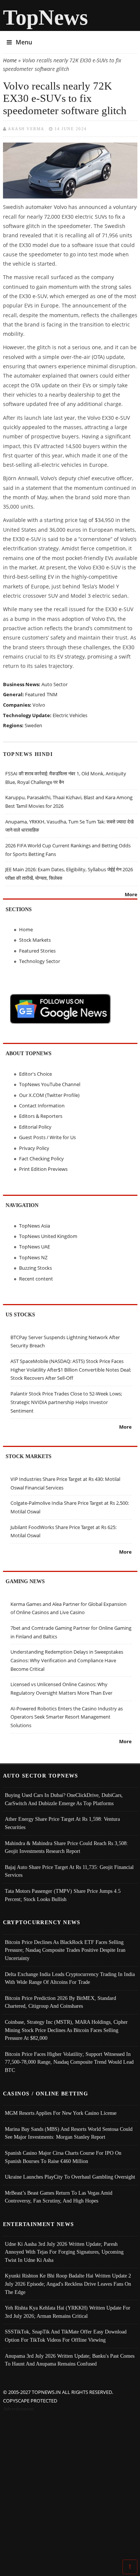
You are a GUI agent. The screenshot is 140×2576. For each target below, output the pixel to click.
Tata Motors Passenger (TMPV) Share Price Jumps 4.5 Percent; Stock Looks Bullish (63, 1895)
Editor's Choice (35, 1074)
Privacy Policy (34, 1148)
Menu (24, 42)
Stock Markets (35, 940)
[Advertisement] (70, 2487)
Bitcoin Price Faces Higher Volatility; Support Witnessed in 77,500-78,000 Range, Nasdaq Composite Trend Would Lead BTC (69, 2062)
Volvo (39, 705)
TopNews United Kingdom (48, 1236)
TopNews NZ (33, 1257)
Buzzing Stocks (35, 1268)
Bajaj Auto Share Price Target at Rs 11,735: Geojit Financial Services (69, 1871)
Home (10, 60)
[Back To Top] (130, 2566)
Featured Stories (37, 951)
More (131, 894)
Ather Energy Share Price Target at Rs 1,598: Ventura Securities (62, 1823)
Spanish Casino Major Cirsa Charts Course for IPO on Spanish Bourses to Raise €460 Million (63, 2157)
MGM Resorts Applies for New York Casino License (61, 2113)
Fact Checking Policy (41, 1159)
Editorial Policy (35, 1127)
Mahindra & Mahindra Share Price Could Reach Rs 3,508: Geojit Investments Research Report (66, 1847)
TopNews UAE (35, 1247)
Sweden (33, 725)
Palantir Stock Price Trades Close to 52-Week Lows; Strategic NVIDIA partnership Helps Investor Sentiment (66, 1402)
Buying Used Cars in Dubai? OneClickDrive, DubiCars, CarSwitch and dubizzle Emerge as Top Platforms (64, 1799)
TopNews (46, 17)
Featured (35, 694)
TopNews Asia (35, 1226)
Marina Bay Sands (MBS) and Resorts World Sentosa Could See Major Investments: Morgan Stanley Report (69, 2133)
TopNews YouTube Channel (50, 1084)
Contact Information (42, 1106)
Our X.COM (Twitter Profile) (49, 1095)
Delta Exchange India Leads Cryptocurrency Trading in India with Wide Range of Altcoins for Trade (70, 1978)
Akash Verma (26, 129)
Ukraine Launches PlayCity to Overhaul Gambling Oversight (70, 2177)
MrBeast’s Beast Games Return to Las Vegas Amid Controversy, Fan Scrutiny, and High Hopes (59, 2197)
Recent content (36, 1279)
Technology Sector (40, 961)
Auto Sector (55, 684)
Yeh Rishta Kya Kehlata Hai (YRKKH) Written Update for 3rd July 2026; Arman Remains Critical (68, 2312)
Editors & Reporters (41, 1116)
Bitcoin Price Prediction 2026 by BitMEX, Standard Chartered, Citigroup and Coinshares (60, 2002)
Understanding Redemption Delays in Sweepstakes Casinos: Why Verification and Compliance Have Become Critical (67, 1660)
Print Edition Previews (43, 1169)
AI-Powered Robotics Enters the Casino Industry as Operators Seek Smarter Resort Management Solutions (67, 1717)
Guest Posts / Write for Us (47, 1137)
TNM (52, 694)
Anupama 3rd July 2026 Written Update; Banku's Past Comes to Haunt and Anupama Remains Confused (70, 2360)
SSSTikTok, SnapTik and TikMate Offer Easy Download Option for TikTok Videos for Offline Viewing (66, 2336)
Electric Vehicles (70, 715)
